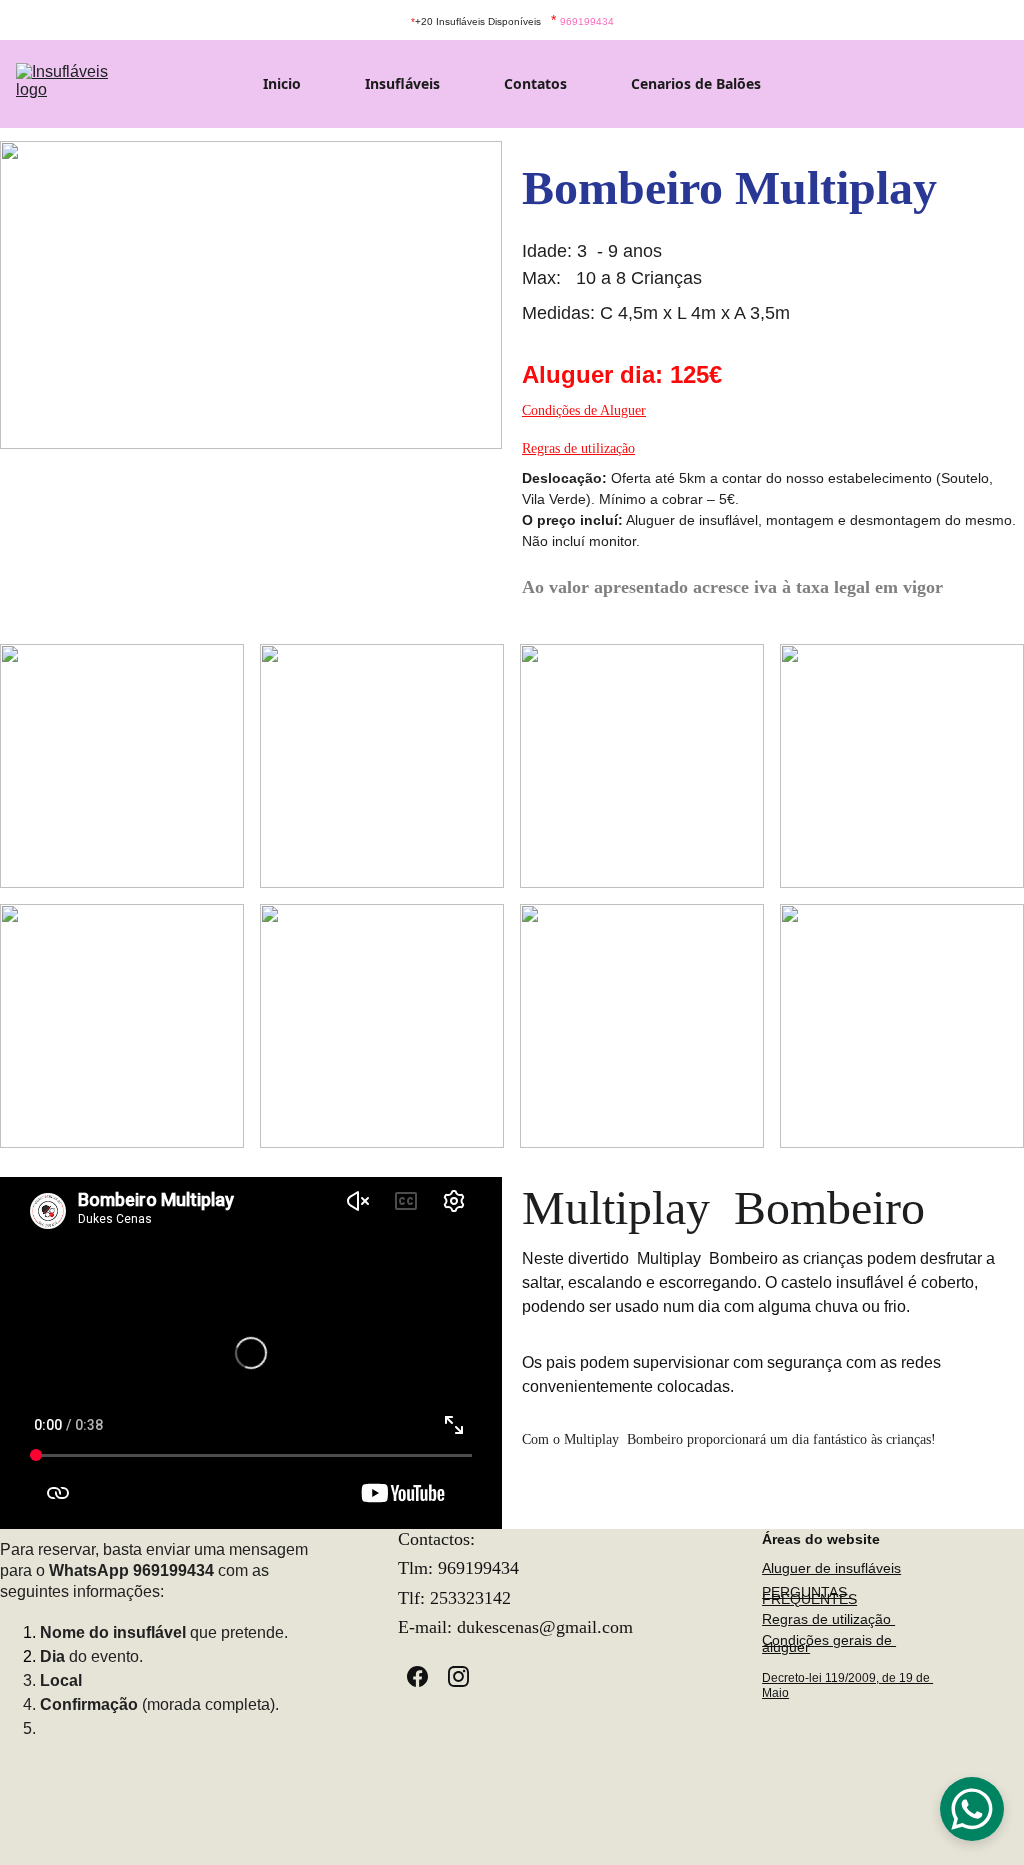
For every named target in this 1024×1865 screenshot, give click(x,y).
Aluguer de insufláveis (831, 1568)
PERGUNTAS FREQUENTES (809, 1595)
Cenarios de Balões (696, 84)
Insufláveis (402, 84)
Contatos (535, 84)
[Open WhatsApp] (972, 1809)
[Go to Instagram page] (458, 1676)
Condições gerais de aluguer (829, 1643)
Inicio (282, 84)
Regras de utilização (578, 448)
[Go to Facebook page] (427, 1676)
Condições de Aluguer (584, 410)
